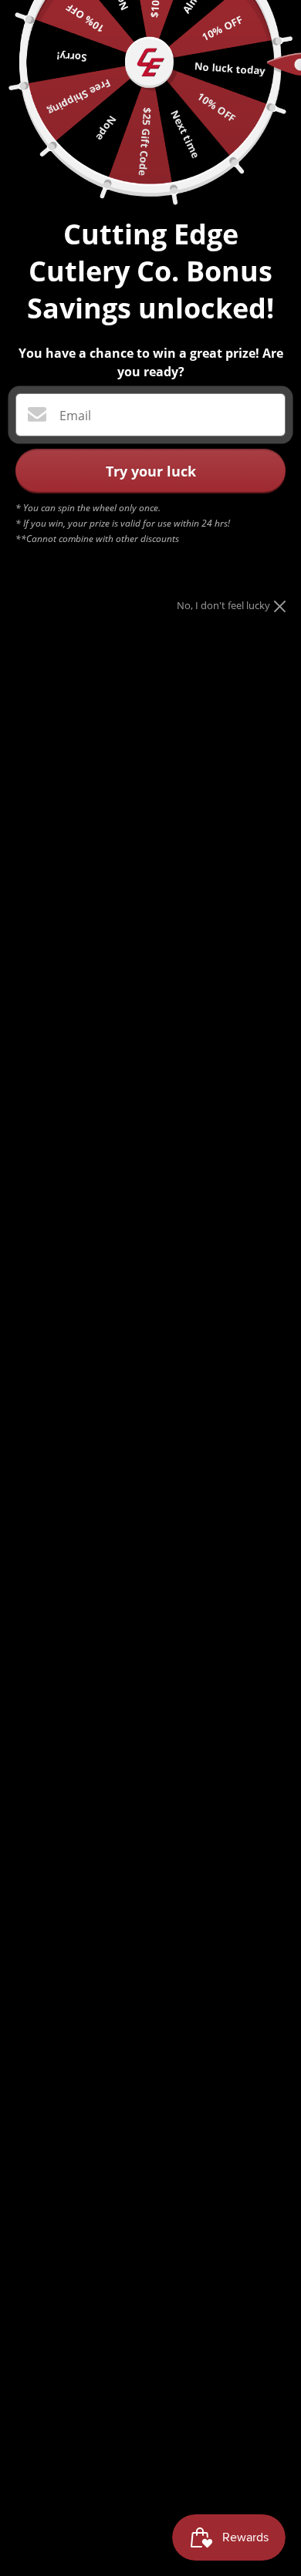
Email (75, 416)
